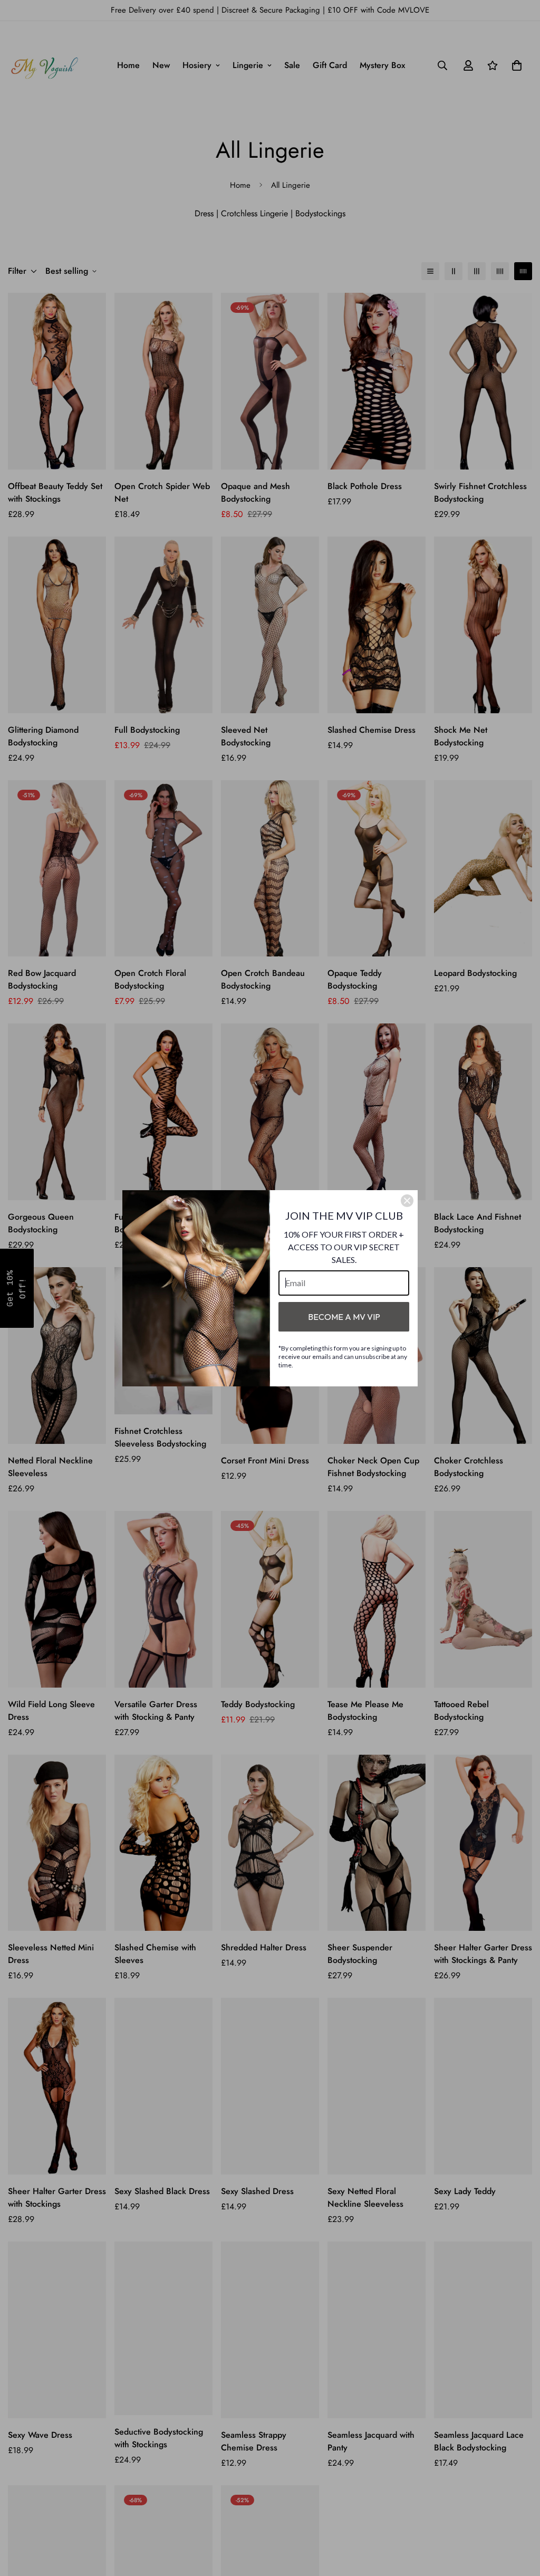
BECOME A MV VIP (344, 1317)
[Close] (407, 1201)
